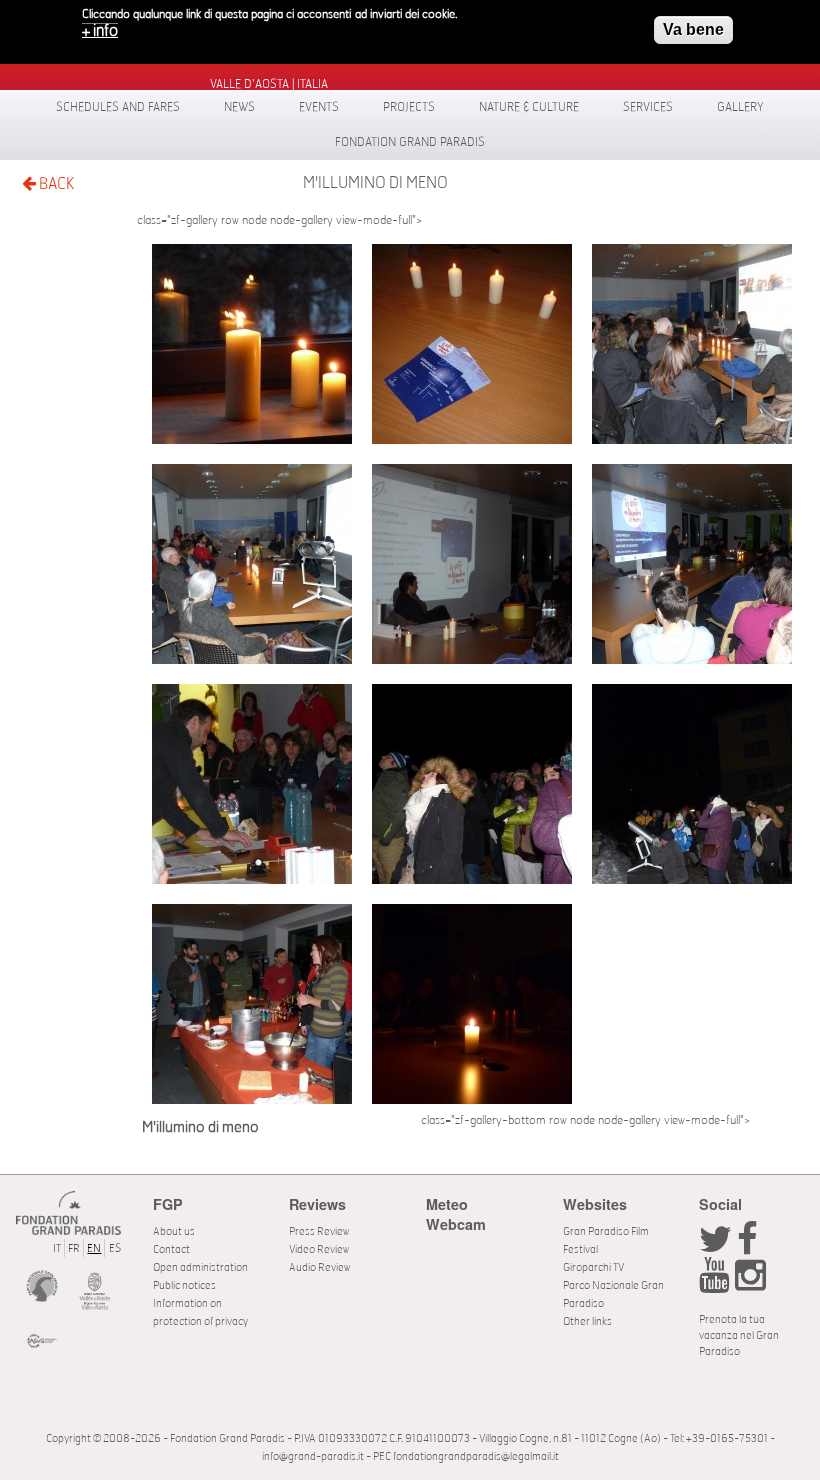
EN (94, 1248)
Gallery (740, 107)
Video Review (319, 1249)
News (239, 107)
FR (74, 1248)
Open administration (200, 1267)
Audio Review (319, 1267)
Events (319, 107)
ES (115, 1248)
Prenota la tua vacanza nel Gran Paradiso (739, 1335)
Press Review (319, 1231)
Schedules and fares (118, 107)
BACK (55, 184)
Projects (409, 107)
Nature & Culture (529, 107)
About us (174, 1231)
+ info (100, 31)
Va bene (693, 29)
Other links (587, 1321)
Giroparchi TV (593, 1267)
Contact (171, 1249)
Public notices (184, 1285)
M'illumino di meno (375, 183)
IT (57, 1248)
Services (648, 107)
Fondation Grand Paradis (410, 142)
